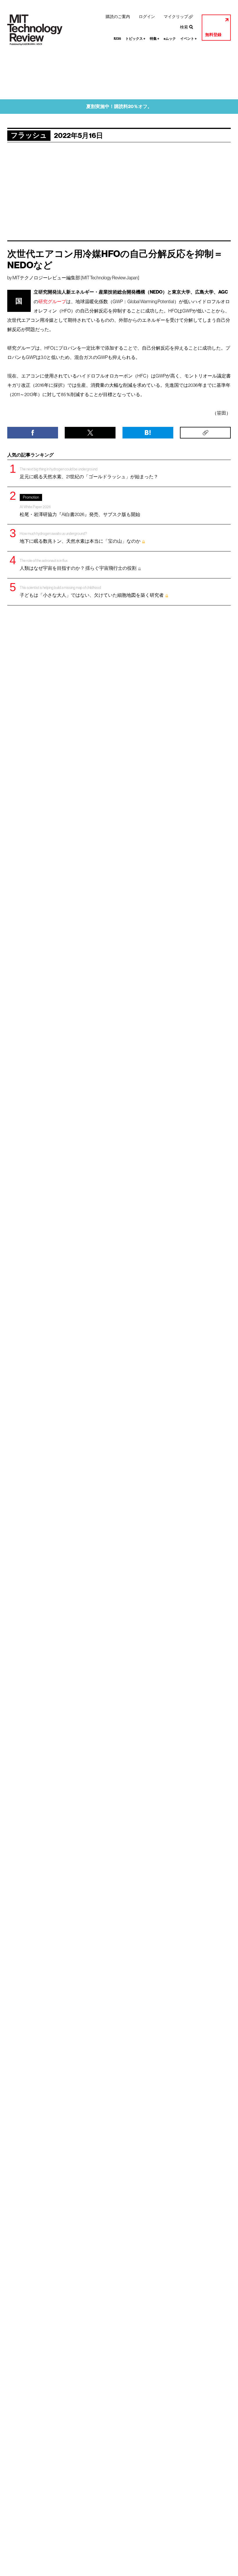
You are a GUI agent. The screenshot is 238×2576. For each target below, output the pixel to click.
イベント (189, 39)
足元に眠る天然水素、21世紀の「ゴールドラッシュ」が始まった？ (89, 473)
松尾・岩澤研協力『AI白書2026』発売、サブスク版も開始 (80, 506)
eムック (170, 39)
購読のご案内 (118, 17)
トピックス (135, 39)
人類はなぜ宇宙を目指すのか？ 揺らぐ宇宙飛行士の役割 (78, 565)
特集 (155, 39)
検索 (184, 27)
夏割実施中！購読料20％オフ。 (119, 106)
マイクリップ (176, 17)
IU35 (117, 39)
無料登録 (213, 35)
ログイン (147, 17)
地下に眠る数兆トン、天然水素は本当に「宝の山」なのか (80, 538)
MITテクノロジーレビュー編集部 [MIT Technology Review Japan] (76, 278)
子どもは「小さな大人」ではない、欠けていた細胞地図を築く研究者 (92, 592)
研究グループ (52, 301)
